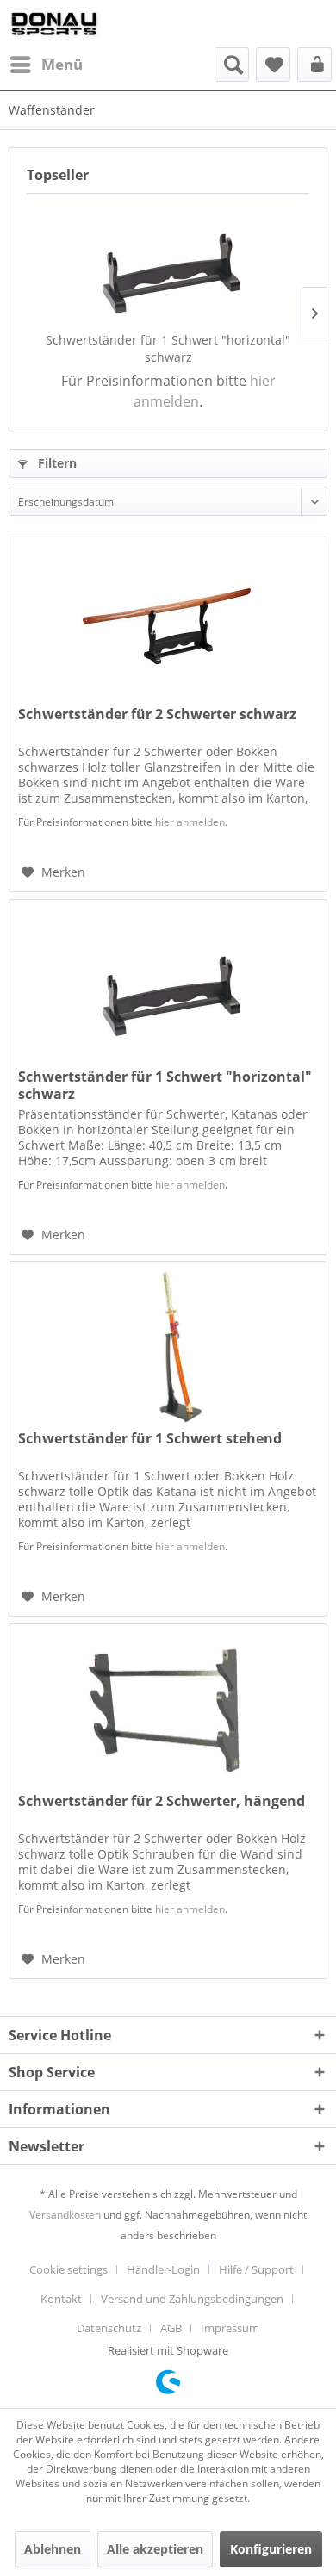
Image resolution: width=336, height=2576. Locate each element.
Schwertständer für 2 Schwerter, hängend (162, 1801)
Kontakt (61, 2299)
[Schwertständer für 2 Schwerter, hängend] (168, 1710)
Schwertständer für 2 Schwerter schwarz (157, 714)
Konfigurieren (271, 2549)
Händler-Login (163, 2269)
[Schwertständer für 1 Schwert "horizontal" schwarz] (168, 263)
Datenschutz (109, 2328)
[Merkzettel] (273, 65)
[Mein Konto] (314, 65)
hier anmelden (190, 822)
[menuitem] (46, 65)
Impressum (230, 2328)
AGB (171, 2328)
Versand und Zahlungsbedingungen (192, 2299)
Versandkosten (65, 2215)
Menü (62, 64)
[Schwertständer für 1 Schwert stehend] (168, 1348)
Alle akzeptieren (155, 2549)
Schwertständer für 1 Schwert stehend (150, 1439)
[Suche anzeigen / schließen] (232, 65)
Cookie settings (68, 2269)
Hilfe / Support (256, 2269)
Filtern (56, 463)
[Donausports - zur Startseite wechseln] (54, 24)
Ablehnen (53, 2549)
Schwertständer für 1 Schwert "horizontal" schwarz (168, 348)
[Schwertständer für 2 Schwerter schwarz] (168, 624)
